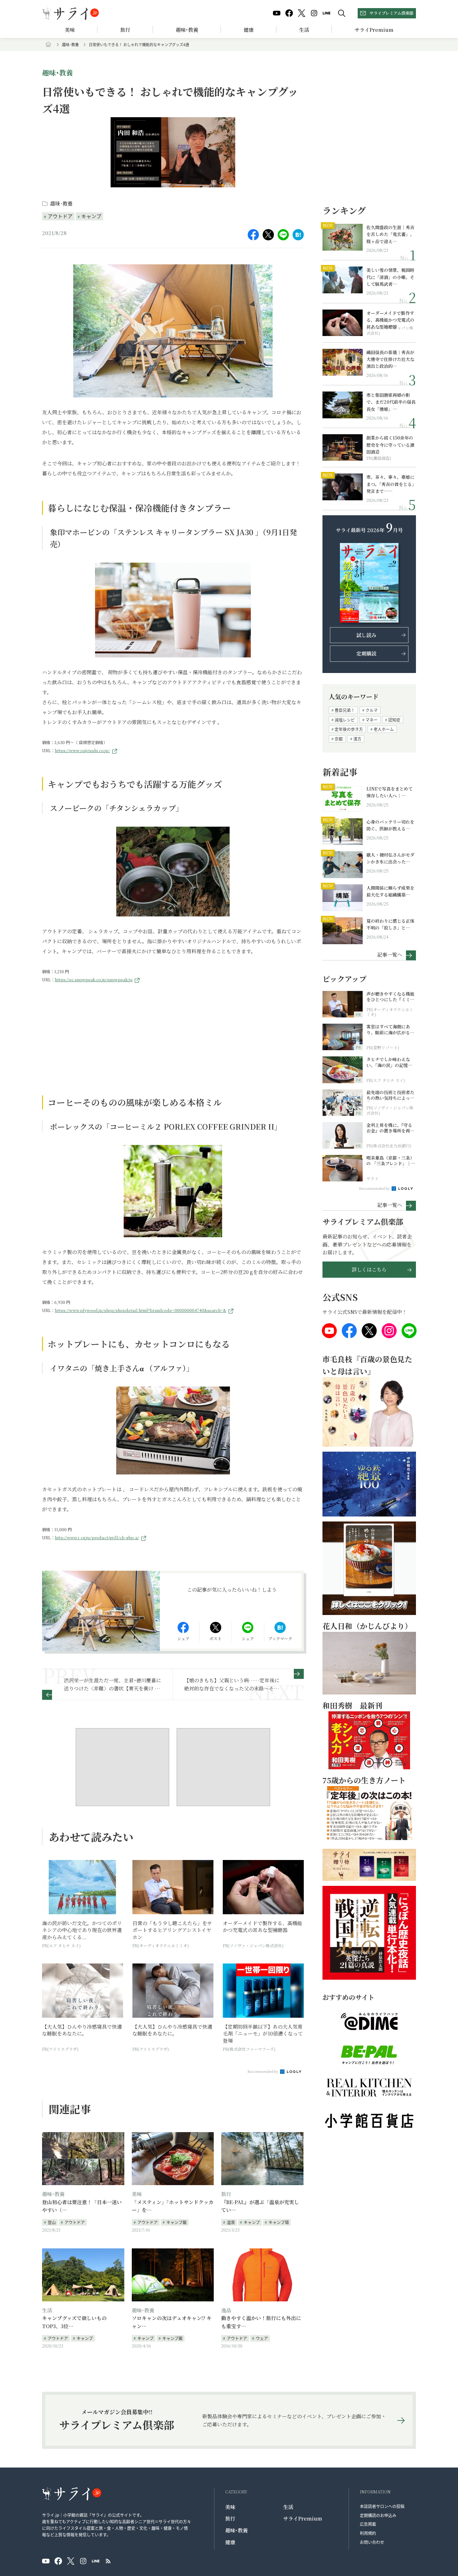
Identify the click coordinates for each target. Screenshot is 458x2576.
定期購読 (366, 654)
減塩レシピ (345, 720)
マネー (372, 720)
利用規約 (368, 2533)
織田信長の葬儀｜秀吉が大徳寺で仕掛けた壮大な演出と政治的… (390, 359)
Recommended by (263, 2071)
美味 (70, 30)
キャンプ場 (279, 2222)
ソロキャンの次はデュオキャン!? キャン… (172, 2322)
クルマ (372, 710)
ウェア (262, 2338)
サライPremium (303, 2518)
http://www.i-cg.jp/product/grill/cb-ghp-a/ (97, 1538)
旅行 (125, 30)
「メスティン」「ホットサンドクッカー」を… (173, 2206)
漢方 (357, 739)
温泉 (231, 2222)
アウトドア (60, 216)
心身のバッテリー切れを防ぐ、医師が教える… (390, 825)
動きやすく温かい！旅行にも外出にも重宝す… (261, 2322)
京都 (339, 739)
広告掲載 (368, 2524)
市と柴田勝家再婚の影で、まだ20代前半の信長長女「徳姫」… (391, 402)
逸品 (226, 2310)
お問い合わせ (372, 2542)
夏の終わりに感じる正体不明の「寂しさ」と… (390, 924)
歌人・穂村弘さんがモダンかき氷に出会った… (390, 858)
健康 (249, 30)
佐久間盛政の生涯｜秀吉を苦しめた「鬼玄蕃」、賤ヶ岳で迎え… (390, 234)
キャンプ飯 (177, 2222)
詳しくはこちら (369, 1269)
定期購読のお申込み (378, 2515)
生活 (304, 30)
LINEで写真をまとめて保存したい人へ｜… (389, 792)
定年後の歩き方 (349, 729)
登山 (52, 2222)
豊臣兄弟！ (345, 710)
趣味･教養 (187, 30)
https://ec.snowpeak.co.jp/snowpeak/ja (94, 980)
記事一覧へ (390, 954)
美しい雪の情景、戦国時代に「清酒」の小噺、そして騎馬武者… (390, 277)
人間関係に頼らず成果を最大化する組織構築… (390, 891)
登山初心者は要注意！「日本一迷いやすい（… (82, 2206)
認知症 (394, 720)
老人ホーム (384, 729)
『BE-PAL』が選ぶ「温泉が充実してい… (260, 2206)
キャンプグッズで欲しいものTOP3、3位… (74, 2322)
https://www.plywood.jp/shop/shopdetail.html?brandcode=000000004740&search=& (141, 1310)
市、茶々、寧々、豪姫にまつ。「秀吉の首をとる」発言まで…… (390, 484)
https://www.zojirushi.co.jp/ (82, 750)
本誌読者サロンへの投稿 (382, 2506)
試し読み (366, 635)
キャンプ (91, 216)
